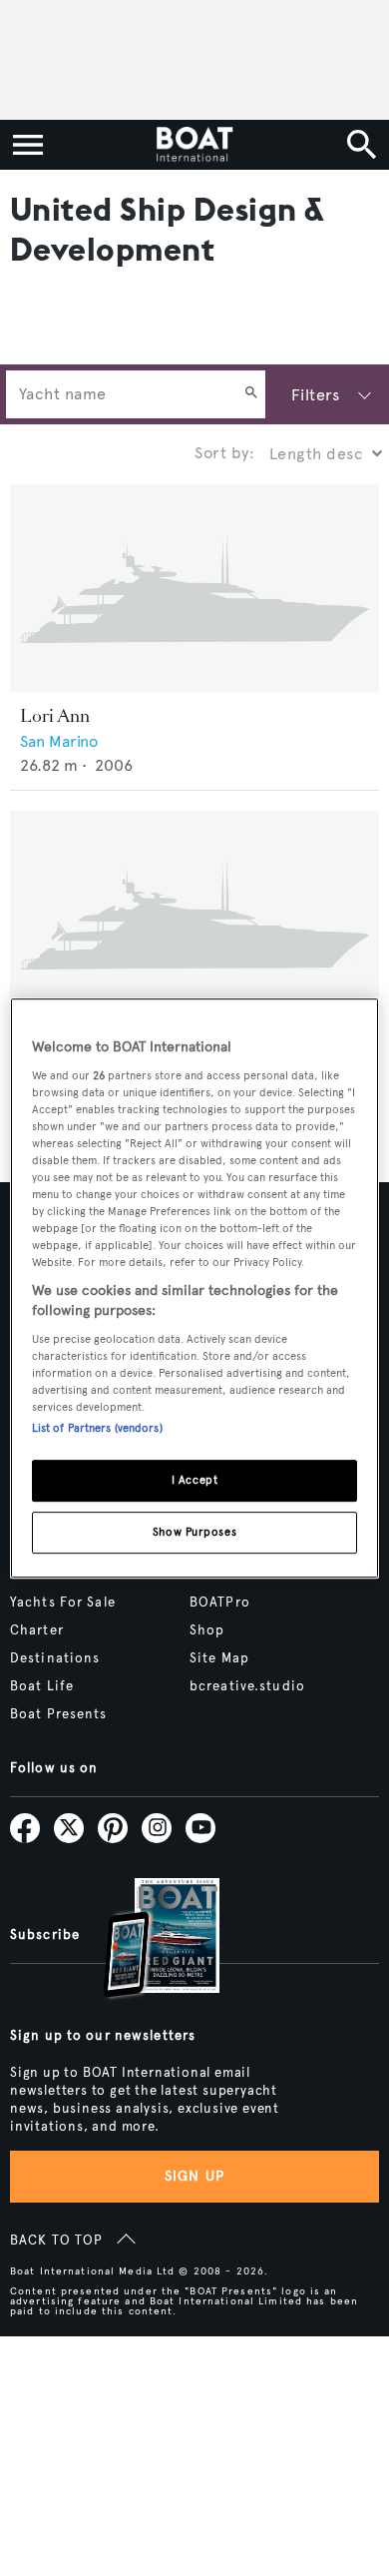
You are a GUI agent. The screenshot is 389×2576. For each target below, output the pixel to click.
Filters (315, 395)
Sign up (194, 2176)
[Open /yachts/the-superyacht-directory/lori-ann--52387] (194, 588)
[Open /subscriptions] (145, 1940)
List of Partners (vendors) (97, 1428)
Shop (207, 1630)
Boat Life (42, 1686)
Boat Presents (59, 1714)
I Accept (195, 1480)
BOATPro (220, 1603)
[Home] (194, 145)
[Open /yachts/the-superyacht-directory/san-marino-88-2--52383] (194, 915)
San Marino (59, 741)
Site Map (219, 1658)
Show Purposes (194, 1532)
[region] (195, 1288)
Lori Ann (55, 716)
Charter (37, 1630)
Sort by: (224, 453)
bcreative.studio (247, 1686)
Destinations (55, 1658)
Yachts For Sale (63, 1603)
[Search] (251, 394)
